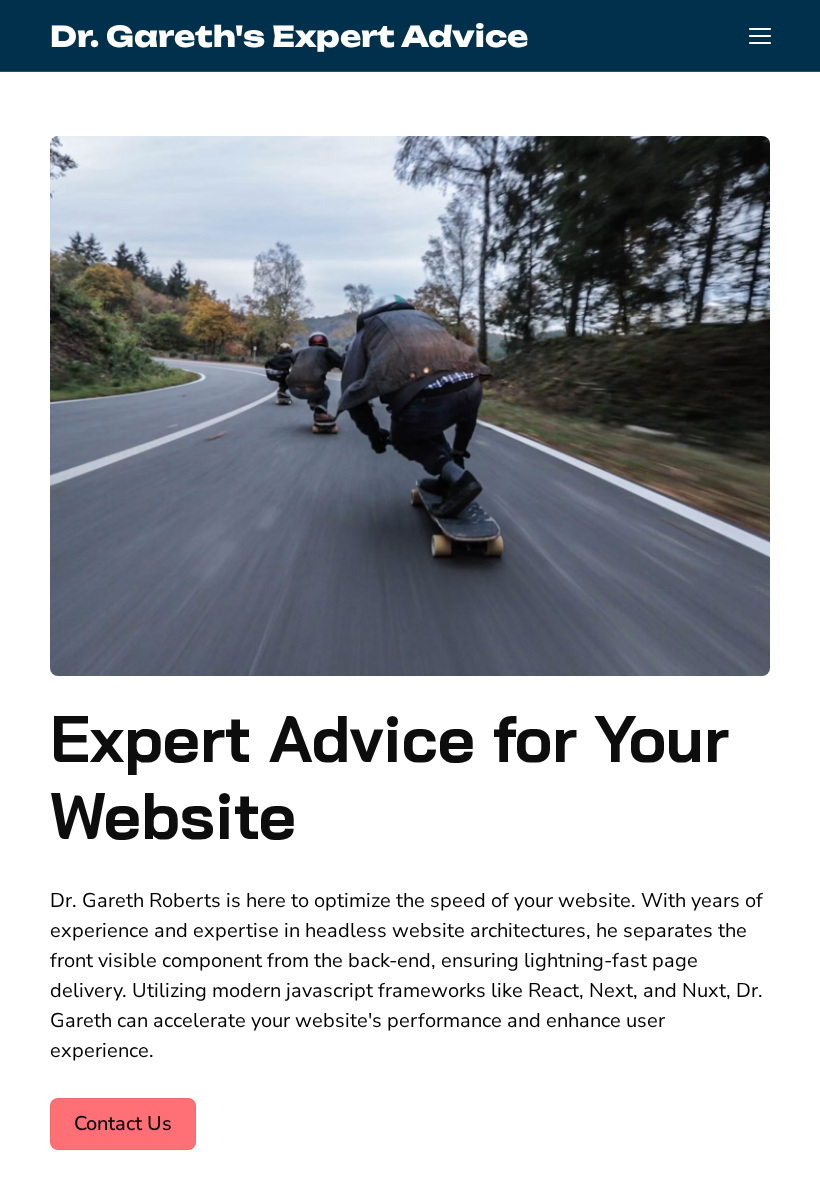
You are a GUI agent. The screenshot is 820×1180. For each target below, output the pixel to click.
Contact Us (123, 1123)
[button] (760, 36)
